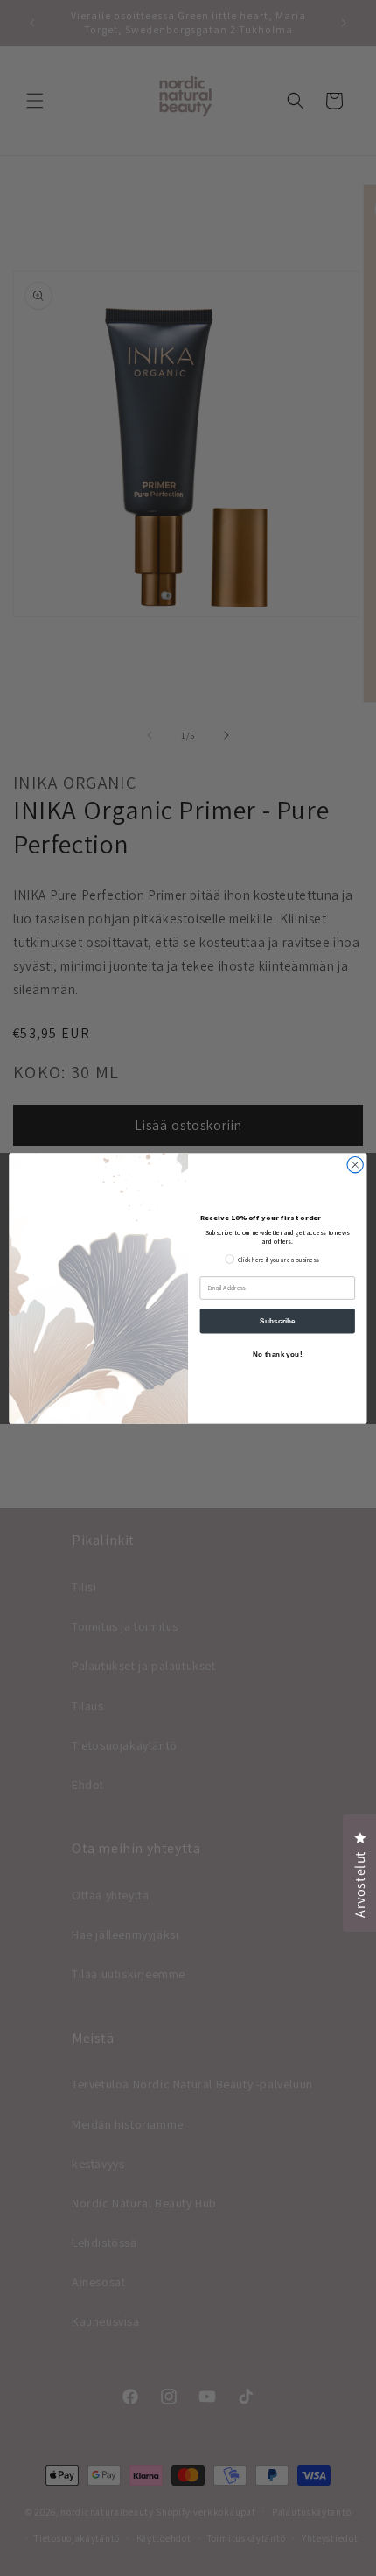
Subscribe (278, 1320)
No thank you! (277, 1354)
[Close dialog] (355, 1164)
